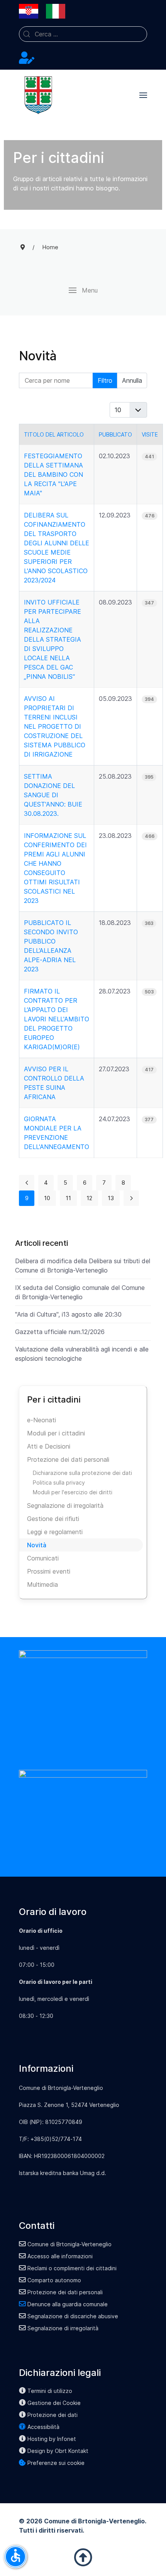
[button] (143, 95)
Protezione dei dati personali (68, 1459)
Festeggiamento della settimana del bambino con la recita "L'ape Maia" (53, 474)
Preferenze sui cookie (56, 2463)
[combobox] (83, 34)
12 (89, 1198)
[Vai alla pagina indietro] (27, 1183)
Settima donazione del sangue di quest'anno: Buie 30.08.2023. (53, 795)
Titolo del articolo (54, 434)
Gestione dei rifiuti (53, 1519)
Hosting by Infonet (52, 2439)
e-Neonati (41, 1420)
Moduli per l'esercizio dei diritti (73, 1492)
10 (47, 1198)
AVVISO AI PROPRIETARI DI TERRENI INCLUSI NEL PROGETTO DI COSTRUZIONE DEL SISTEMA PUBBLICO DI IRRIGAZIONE (55, 726)
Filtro (105, 380)
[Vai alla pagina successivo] (131, 1198)
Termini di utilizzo (50, 2391)
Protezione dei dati (53, 2415)
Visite (150, 434)
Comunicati (43, 1558)
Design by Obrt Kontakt (58, 2451)
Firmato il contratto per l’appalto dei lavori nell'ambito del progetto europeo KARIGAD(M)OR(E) (57, 1019)
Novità (37, 1545)
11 (68, 1198)
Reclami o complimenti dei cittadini (72, 2268)
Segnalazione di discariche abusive (73, 2316)
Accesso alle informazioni (60, 2256)
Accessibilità (43, 2427)
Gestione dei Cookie (54, 2403)
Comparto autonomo (54, 2280)
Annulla (132, 380)
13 (111, 1198)
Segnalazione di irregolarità (65, 1506)
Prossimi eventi (49, 1571)
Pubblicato (115, 434)
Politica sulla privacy (59, 1482)
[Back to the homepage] (38, 95)
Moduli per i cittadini (56, 1433)
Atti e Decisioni (49, 1446)
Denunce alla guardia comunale (68, 2304)
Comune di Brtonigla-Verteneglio (69, 2244)
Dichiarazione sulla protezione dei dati (82, 1473)
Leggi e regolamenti (55, 1532)
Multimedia (42, 1584)
